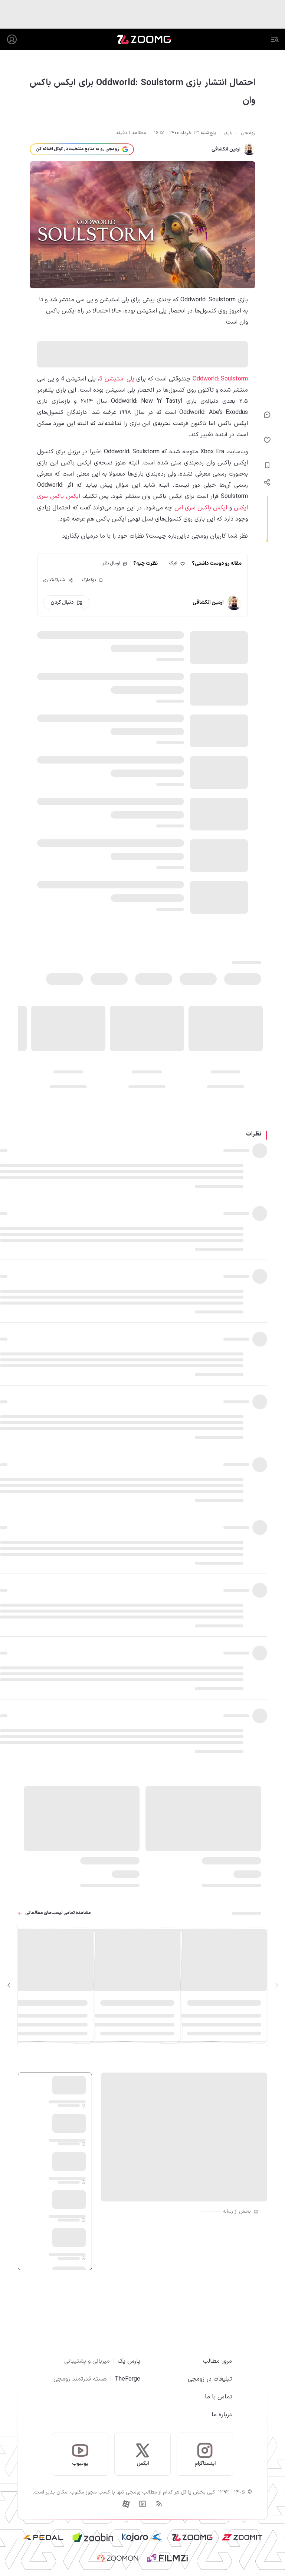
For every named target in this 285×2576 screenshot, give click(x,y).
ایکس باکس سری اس (201, 508)
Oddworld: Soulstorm (220, 379)
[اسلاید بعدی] (9, 1985)
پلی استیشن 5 (117, 379)
